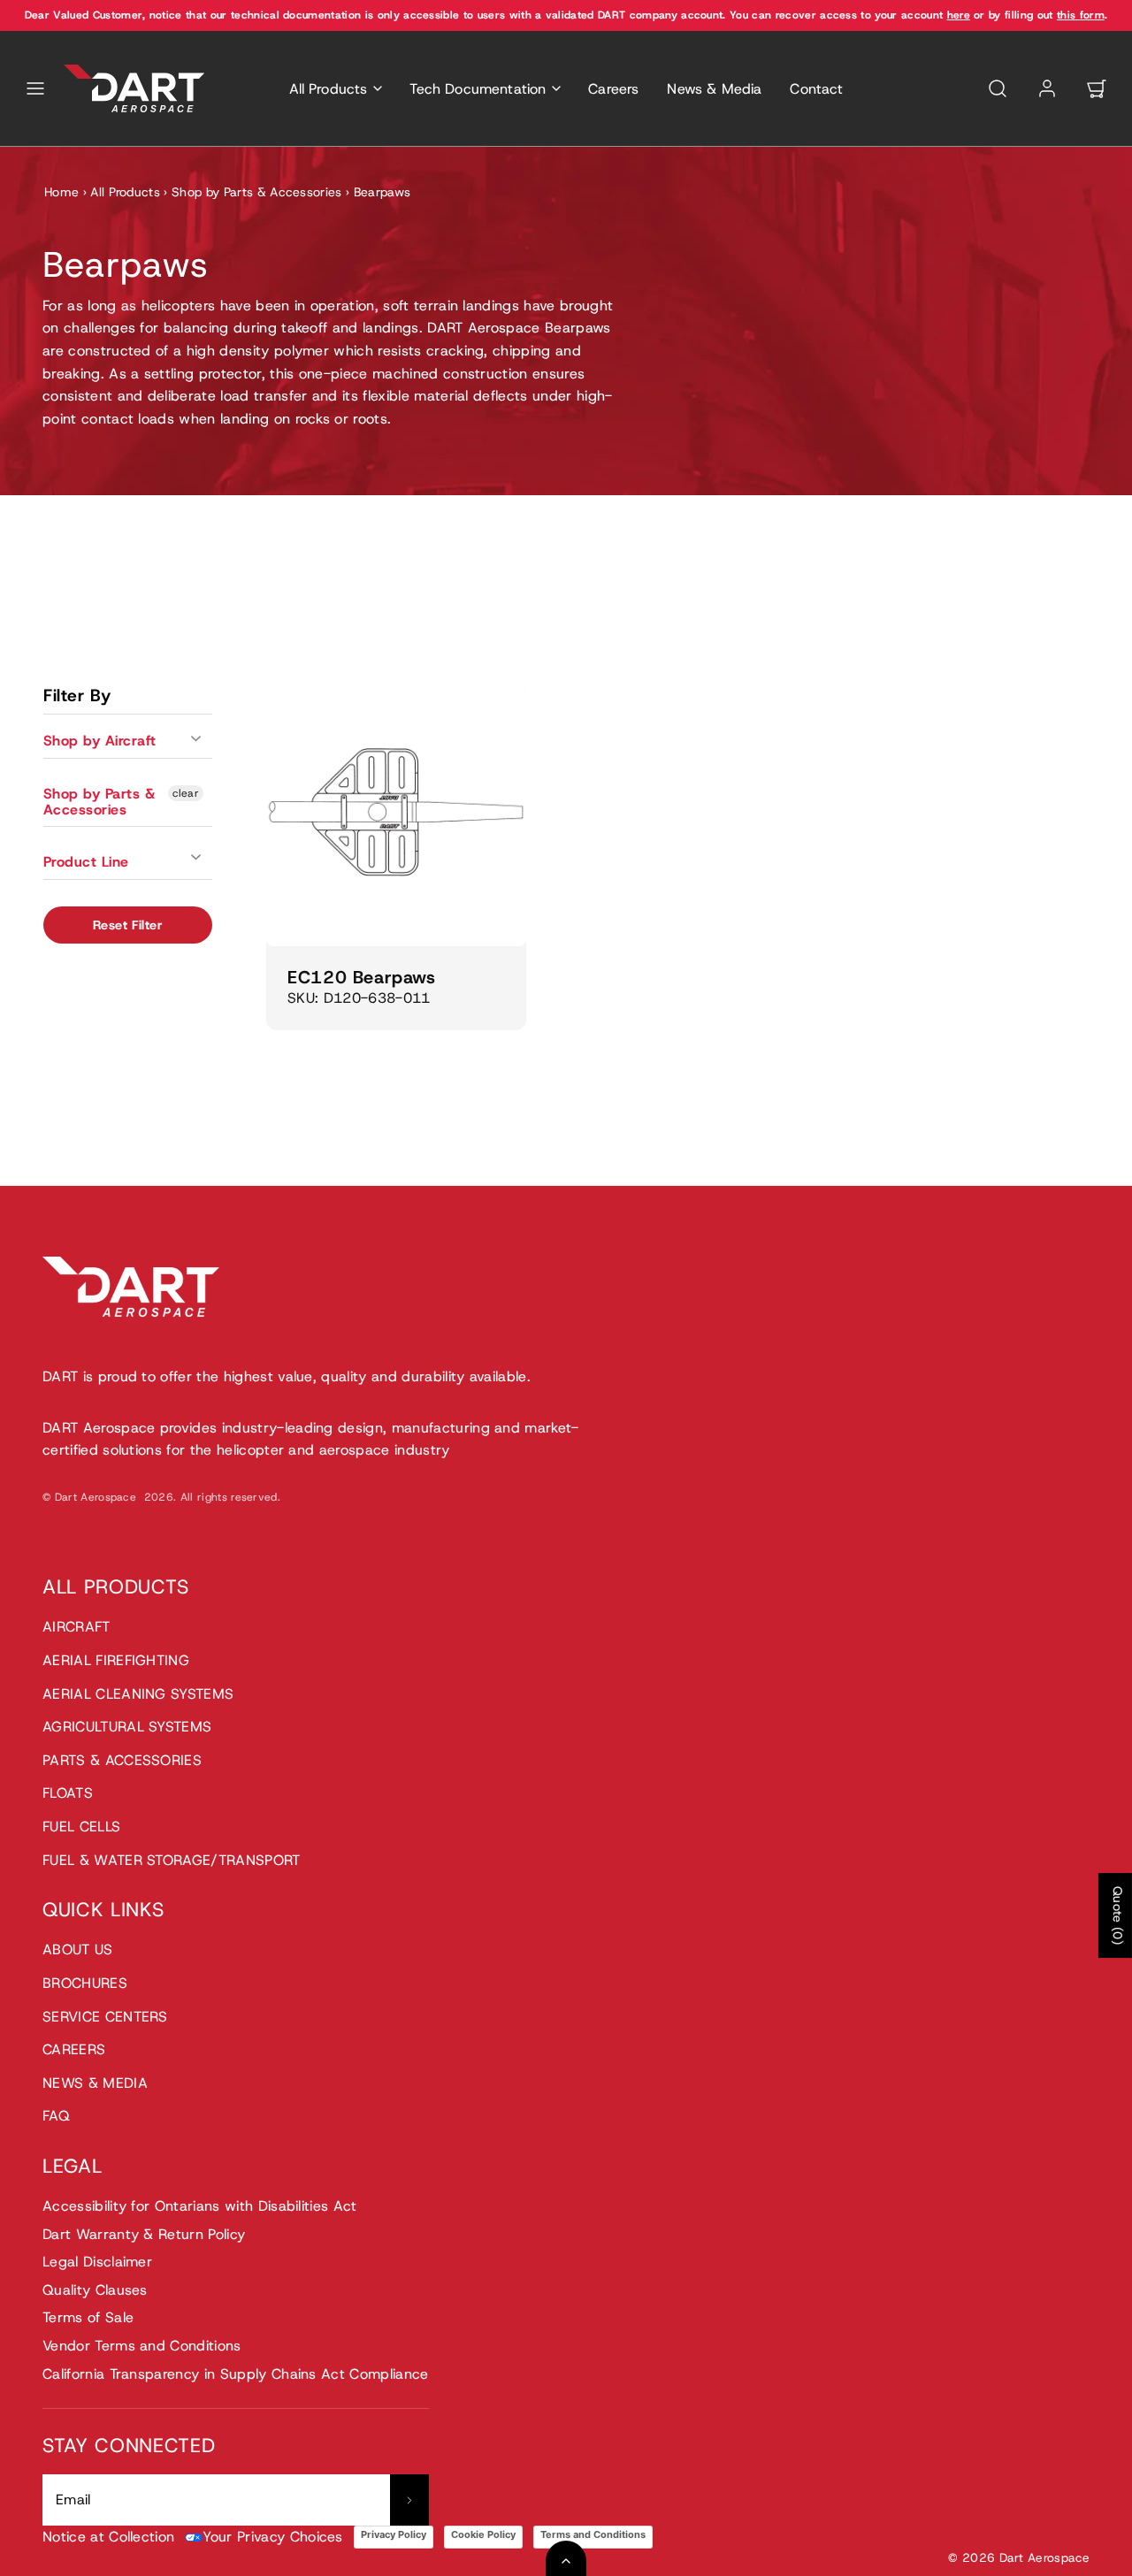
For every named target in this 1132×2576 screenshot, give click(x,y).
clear (186, 793)
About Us (78, 1949)
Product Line (86, 862)
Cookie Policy (483, 2534)
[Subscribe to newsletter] (409, 2500)
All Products (125, 192)
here (959, 15)
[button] (35, 88)
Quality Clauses (95, 2290)
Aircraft (76, 1627)
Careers (613, 89)
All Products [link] (329, 89)
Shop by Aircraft (100, 741)
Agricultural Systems (127, 1727)
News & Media (714, 89)
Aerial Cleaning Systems (138, 1694)
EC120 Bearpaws (361, 977)
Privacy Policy (394, 2534)
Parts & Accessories (122, 1760)
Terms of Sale (88, 2317)
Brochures (85, 1983)
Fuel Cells (81, 1827)
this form (1081, 15)
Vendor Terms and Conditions (142, 2346)
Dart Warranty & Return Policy (144, 2234)
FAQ (56, 2116)
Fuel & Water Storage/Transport (172, 1860)
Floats (68, 1793)
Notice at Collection (108, 2537)
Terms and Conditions (593, 2534)
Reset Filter (128, 925)
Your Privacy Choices (272, 2537)
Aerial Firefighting (116, 1660)
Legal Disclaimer (97, 2262)
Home (61, 192)
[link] (1047, 88)
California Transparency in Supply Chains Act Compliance (236, 2374)
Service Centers (105, 2017)
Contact (816, 89)
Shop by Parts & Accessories (257, 192)
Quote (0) (1118, 1915)
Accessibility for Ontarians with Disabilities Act (200, 2206)
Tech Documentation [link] (478, 89)
